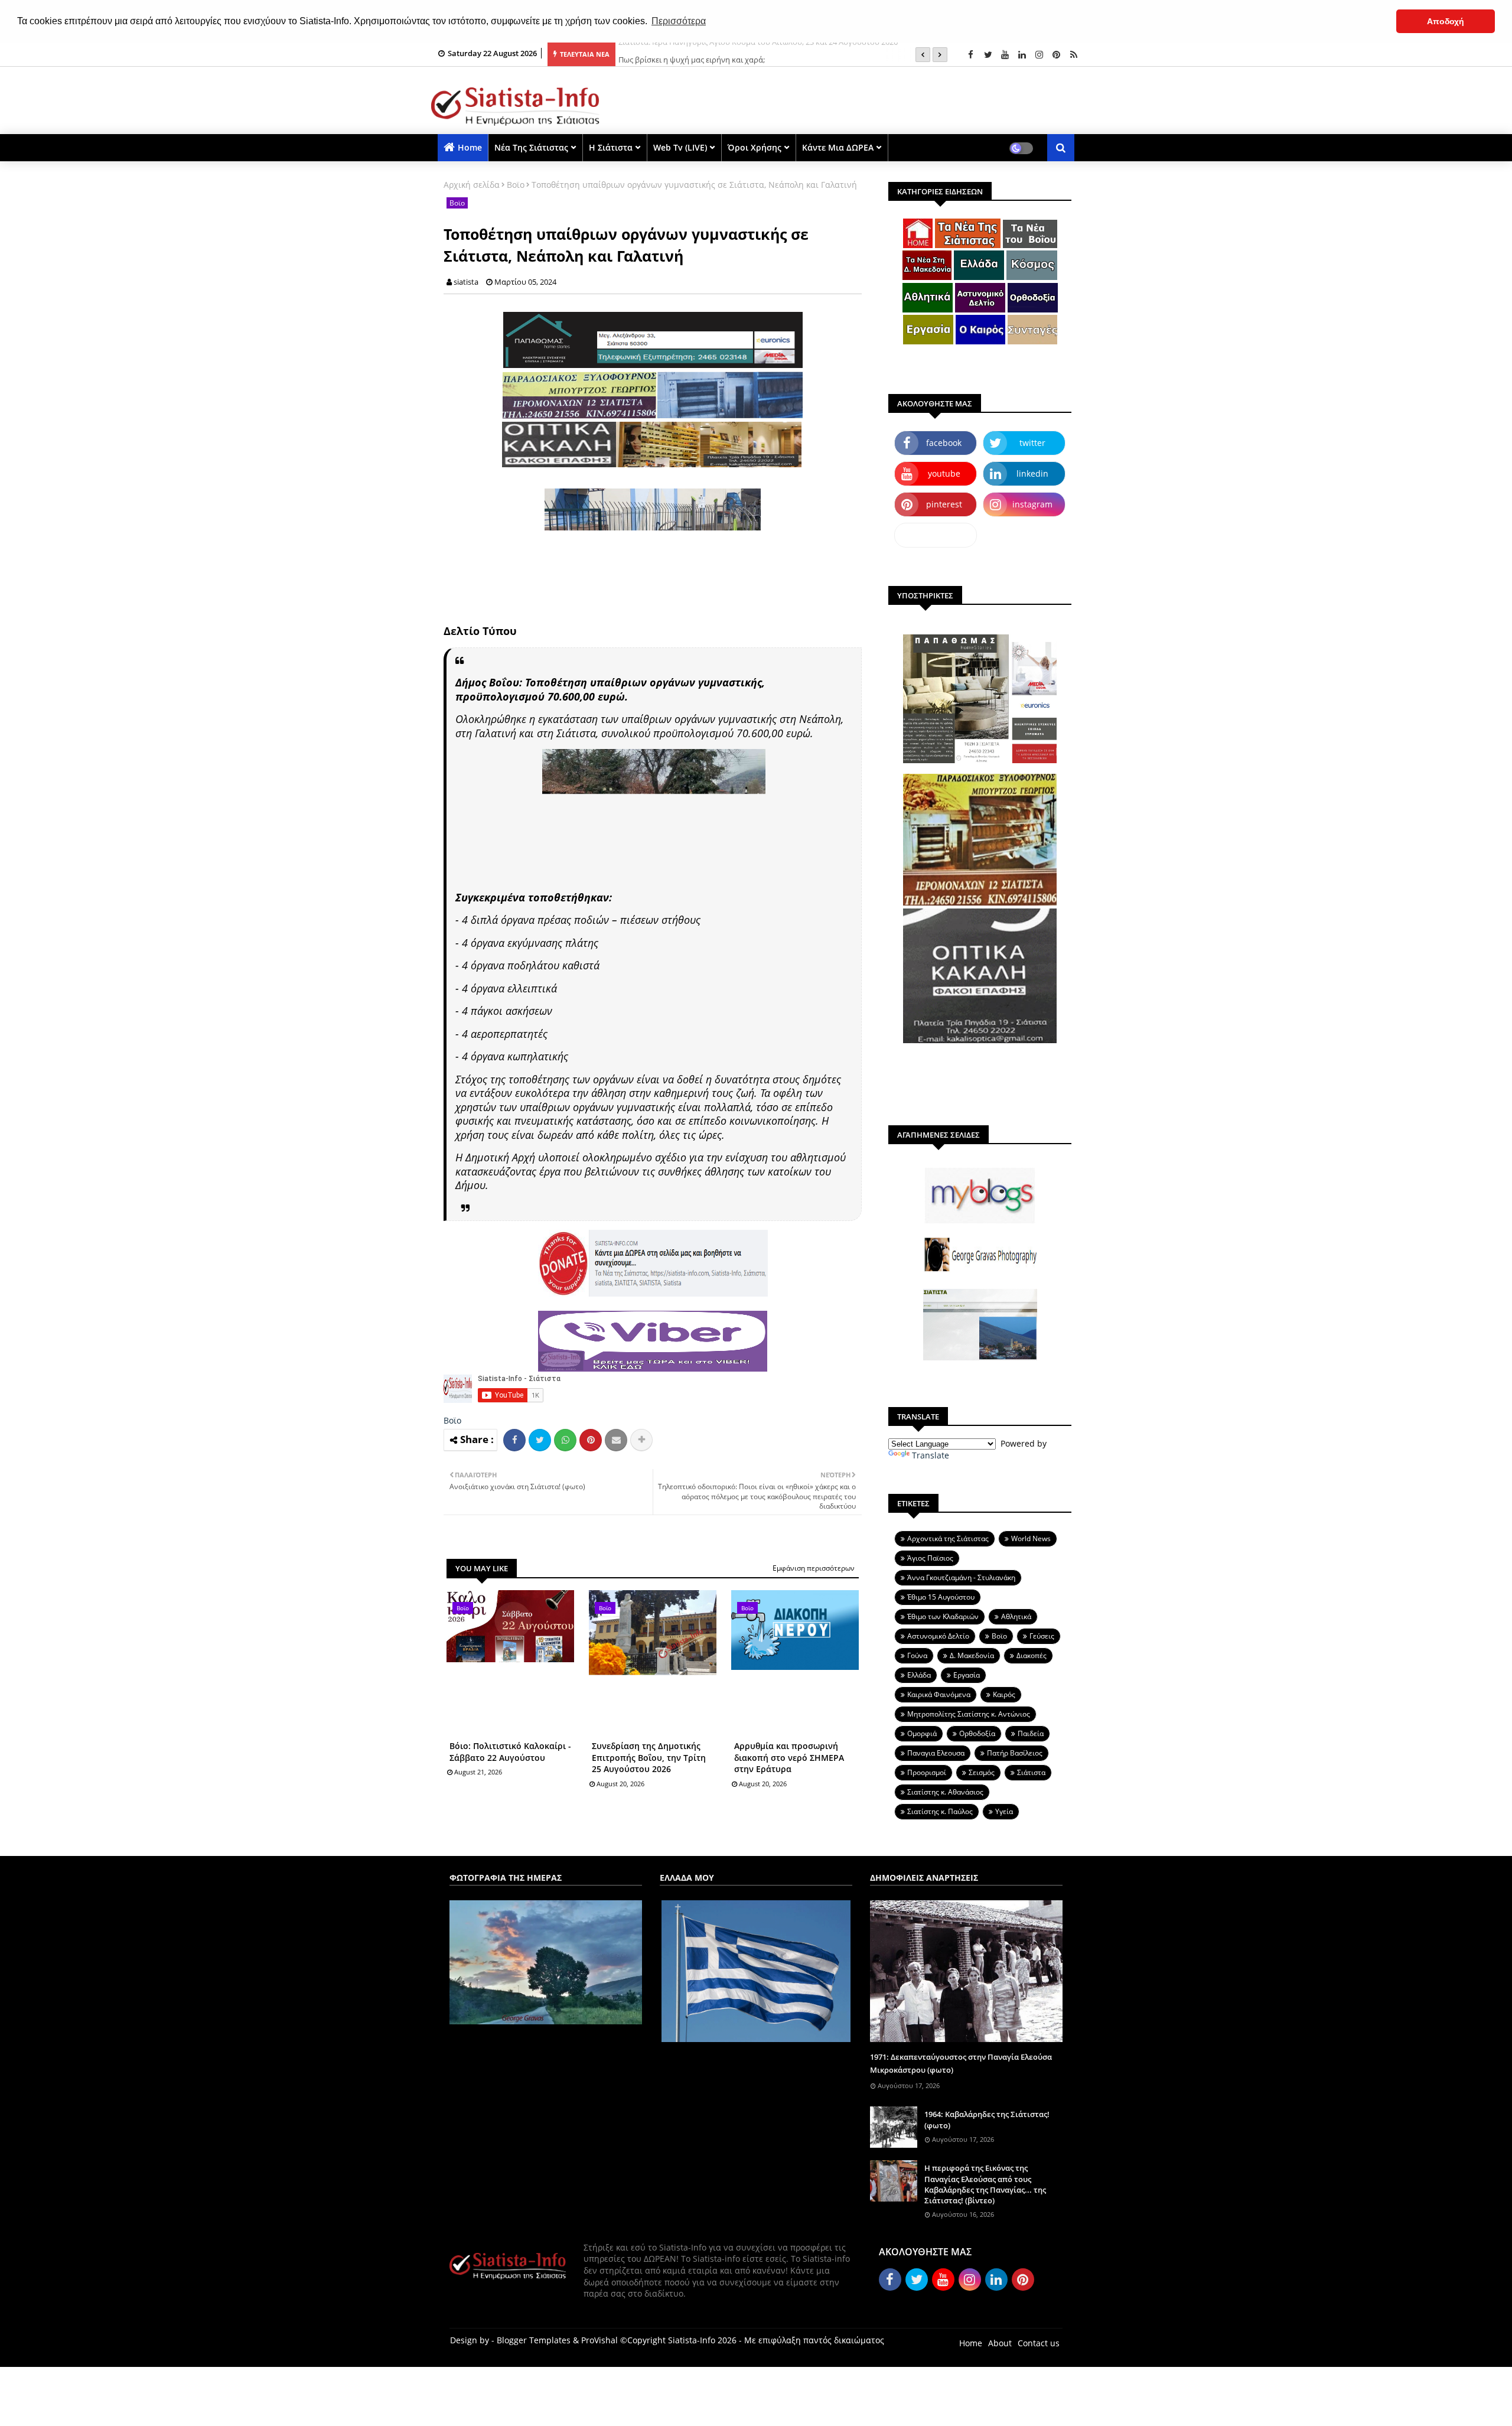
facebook (944, 443)
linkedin (1032, 473)
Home (470, 147)
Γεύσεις (1042, 1636)
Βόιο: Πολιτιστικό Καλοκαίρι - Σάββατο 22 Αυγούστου (510, 1752)
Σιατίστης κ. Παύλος (940, 1811)
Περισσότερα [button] (679, 21)
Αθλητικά (1016, 1616)
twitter (1032, 443)
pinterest (944, 504)
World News (1031, 1538)
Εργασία (967, 1675)
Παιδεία (1031, 1733)
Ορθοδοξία (977, 1733)
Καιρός (1004, 1694)
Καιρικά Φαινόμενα (939, 1694)
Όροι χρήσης (755, 147)
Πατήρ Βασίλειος (1015, 1753)
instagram (1032, 504)
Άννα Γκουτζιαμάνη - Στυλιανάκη (961, 1577)
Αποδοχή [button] (1446, 21)
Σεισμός (982, 1772)
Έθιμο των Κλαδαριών (943, 1616)
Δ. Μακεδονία (972, 1655)
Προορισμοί (927, 1772)
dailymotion (936, 535)
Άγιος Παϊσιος (930, 1558)
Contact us (1039, 2343)
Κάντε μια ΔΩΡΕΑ (838, 147)
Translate (931, 1455)
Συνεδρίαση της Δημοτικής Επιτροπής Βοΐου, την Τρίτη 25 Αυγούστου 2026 (649, 1757)
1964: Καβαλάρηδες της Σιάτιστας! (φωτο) (987, 2119)
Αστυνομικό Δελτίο (938, 1636)
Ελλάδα (919, 1675)
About (1000, 2343)
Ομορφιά (922, 1733)
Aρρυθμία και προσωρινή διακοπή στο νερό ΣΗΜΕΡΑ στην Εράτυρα (789, 1757)
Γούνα (917, 1655)
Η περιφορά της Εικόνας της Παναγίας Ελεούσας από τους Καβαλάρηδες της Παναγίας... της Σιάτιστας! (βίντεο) (985, 2184)
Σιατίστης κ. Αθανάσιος (945, 1792)
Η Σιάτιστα (611, 147)
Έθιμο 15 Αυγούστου (941, 1597)
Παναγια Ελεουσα (936, 1753)
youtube (944, 473)
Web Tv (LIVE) (680, 147)
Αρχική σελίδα (472, 185)
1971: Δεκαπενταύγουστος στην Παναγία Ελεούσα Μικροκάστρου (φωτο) (961, 2063)
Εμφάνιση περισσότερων (814, 1568)
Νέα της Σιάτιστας (531, 147)
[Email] (616, 1440)
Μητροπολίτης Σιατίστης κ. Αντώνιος (969, 1714)
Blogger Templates (534, 2340)
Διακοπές (1032, 1655)
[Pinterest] (591, 1440)
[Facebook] (514, 1440)
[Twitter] (540, 1440)
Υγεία (1004, 1811)
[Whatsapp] (565, 1440)
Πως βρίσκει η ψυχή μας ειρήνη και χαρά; (692, 54)
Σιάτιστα (1031, 1772)
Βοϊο (516, 185)
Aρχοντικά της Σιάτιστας (948, 1538)
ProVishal (599, 2340)
